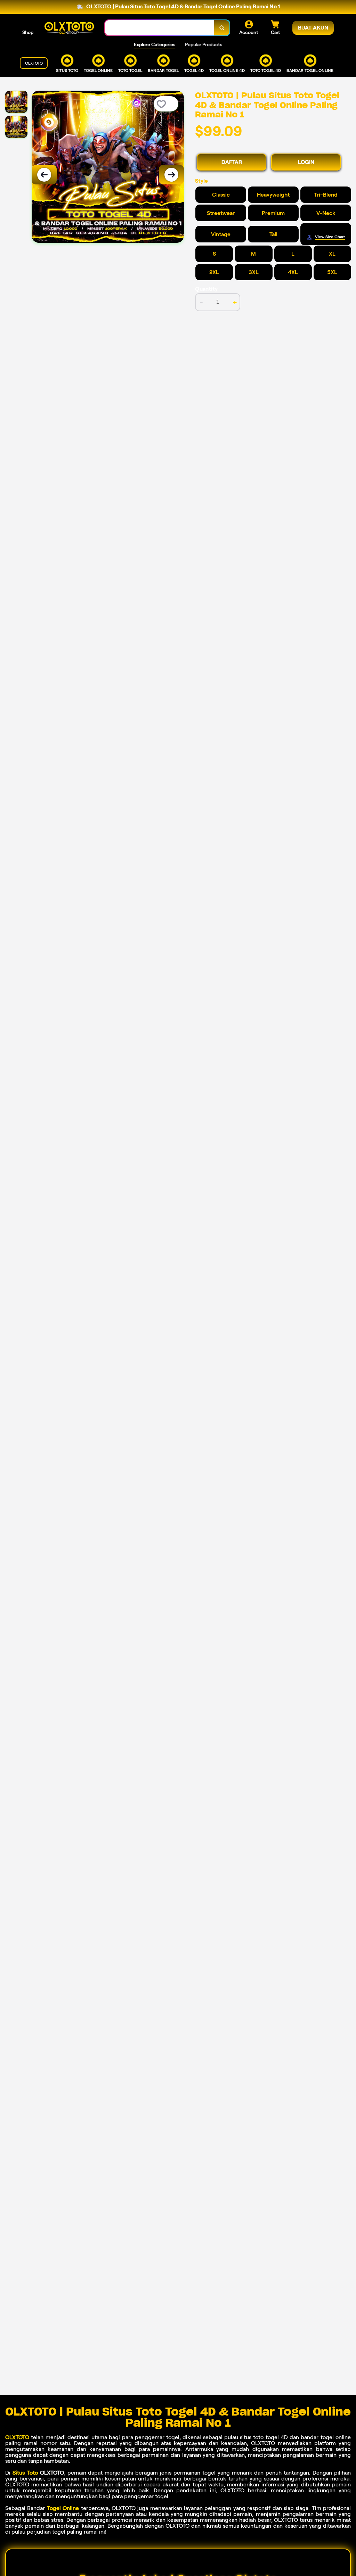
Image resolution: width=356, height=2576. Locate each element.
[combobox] (160, 28)
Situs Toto (25, 2473)
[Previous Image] (44, 175)
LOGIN (306, 162)
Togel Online (63, 2508)
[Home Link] (69, 28)
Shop (28, 32)
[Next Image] (171, 175)
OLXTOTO (17, 2437)
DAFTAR (232, 162)
